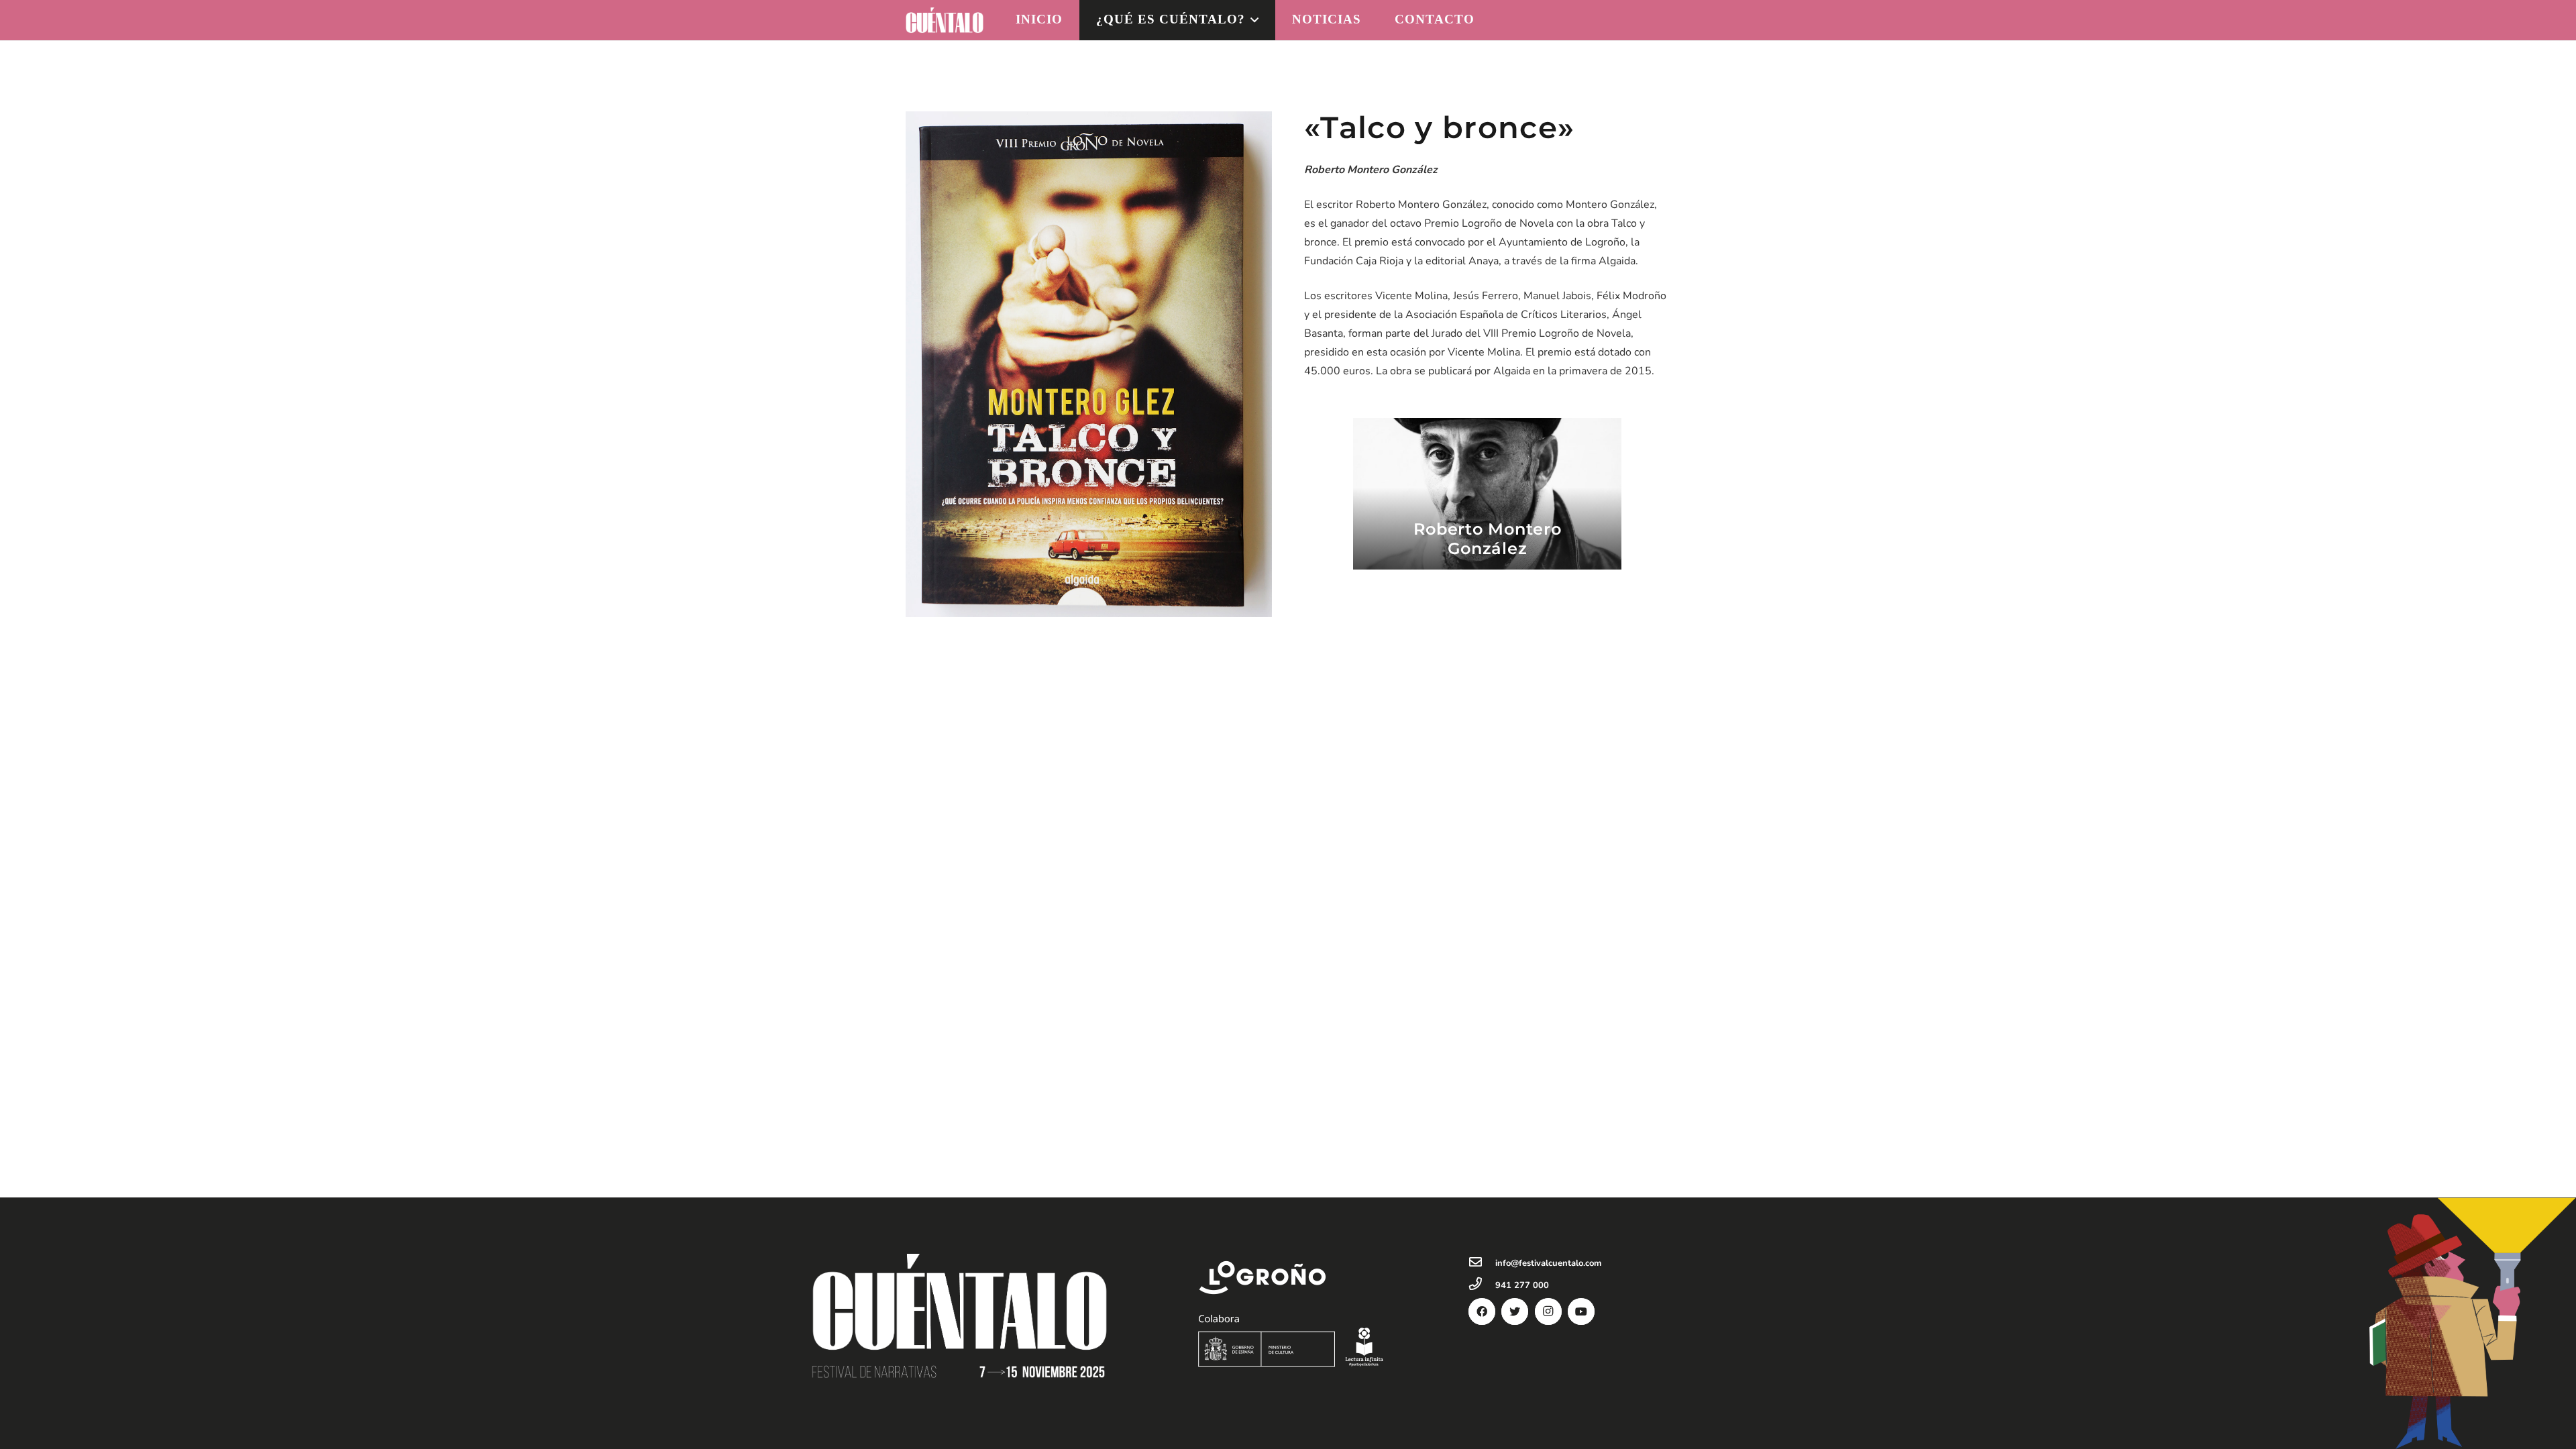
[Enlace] (945, 20)
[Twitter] (1515, 1311)
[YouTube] (1581, 1311)
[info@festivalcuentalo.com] (1482, 1263)
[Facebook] (1482, 1311)
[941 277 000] (1482, 1285)
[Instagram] (1548, 1311)
